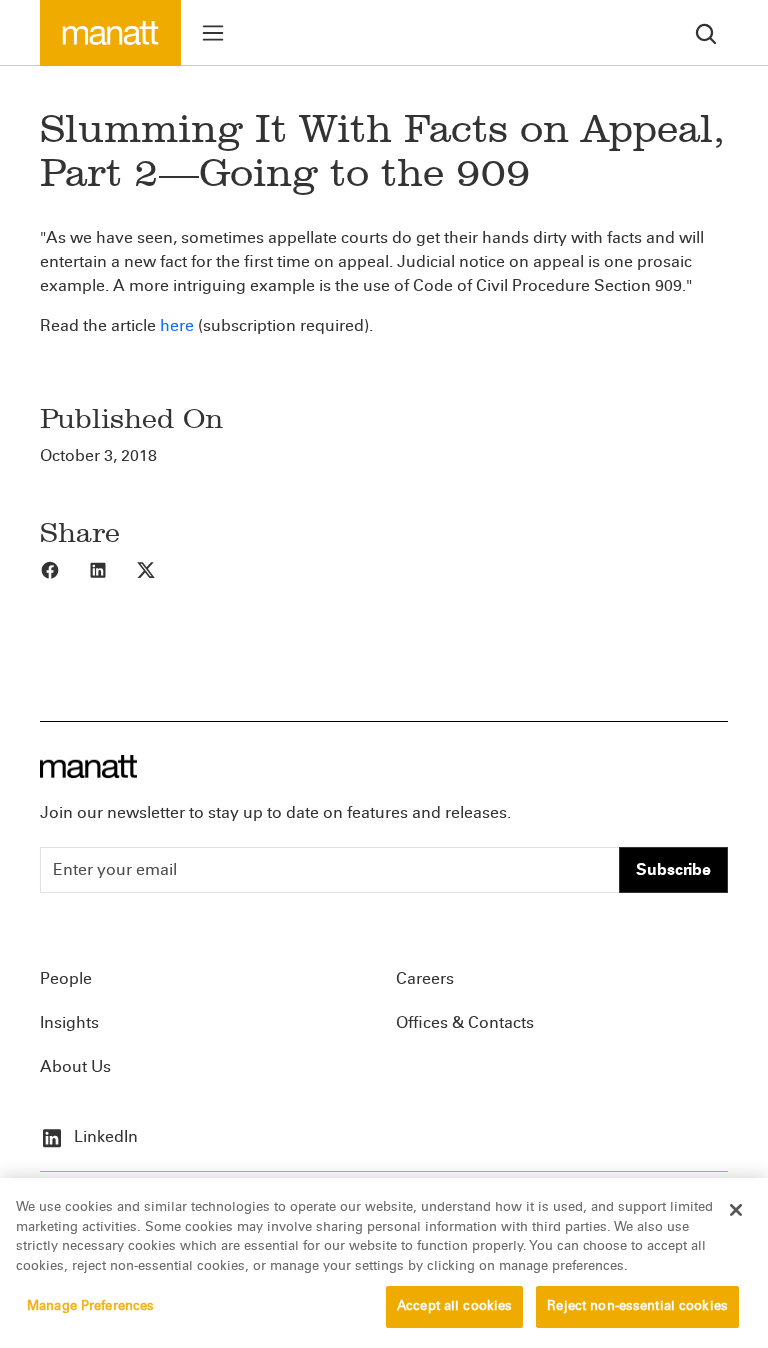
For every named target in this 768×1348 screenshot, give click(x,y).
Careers (425, 978)
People (66, 978)
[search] (706, 32)
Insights (69, 1022)
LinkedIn (104, 1136)
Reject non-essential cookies (637, 1306)
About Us (75, 1066)
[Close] (736, 1210)
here (177, 325)
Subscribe (673, 869)
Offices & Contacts (465, 1022)
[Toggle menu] (213, 33)
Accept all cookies (454, 1306)
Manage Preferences (90, 1306)
